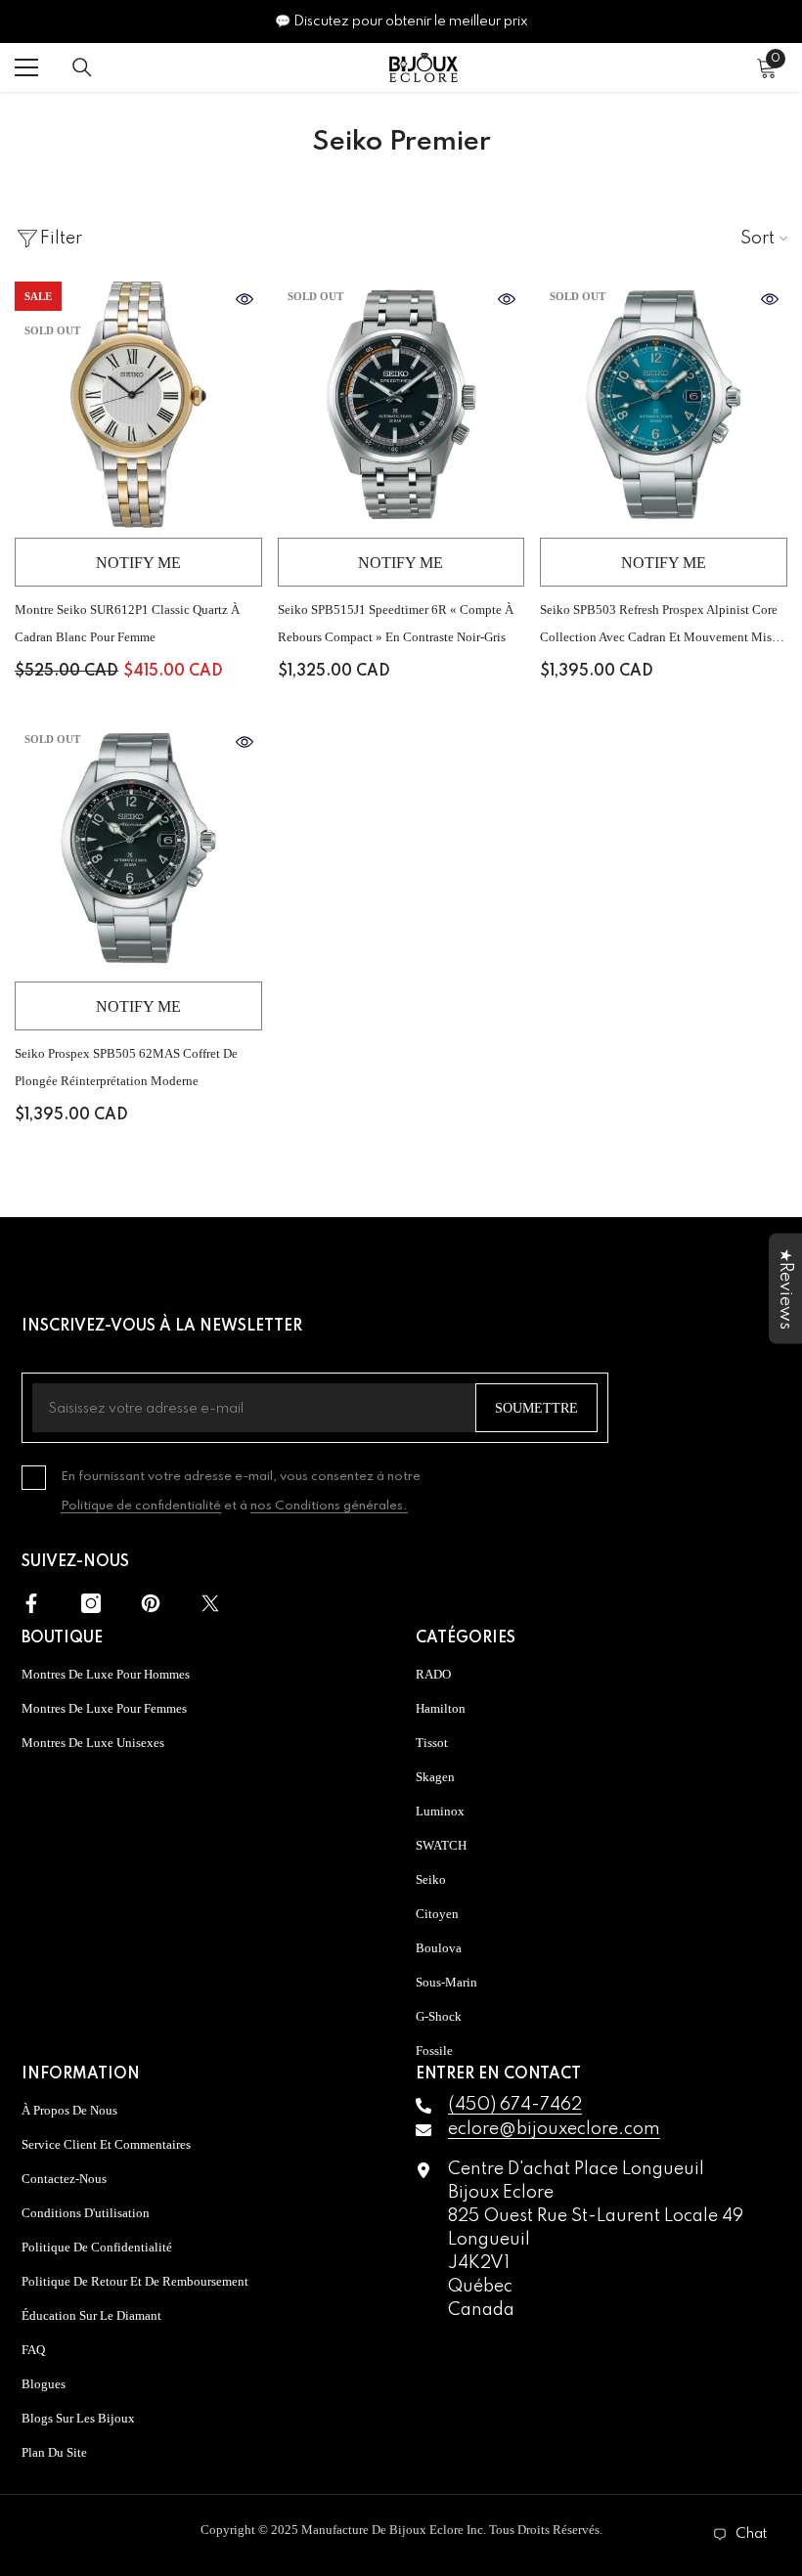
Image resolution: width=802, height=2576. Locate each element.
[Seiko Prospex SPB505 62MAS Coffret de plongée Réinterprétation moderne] (138, 848)
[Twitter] (210, 1603)
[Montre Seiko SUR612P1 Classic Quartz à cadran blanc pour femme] (138, 405)
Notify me (138, 563)
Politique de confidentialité (141, 1506)
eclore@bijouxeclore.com (554, 2129)
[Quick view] (245, 299)
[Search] (82, 67)
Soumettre (536, 1408)
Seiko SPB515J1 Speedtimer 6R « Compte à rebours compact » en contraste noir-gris (396, 623)
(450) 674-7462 (515, 2105)
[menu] (26, 67)
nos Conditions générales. (329, 1506)
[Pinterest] (151, 1603)
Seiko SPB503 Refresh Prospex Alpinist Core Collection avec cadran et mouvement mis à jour (662, 627)
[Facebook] (31, 1603)
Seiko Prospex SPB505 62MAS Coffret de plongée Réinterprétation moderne (126, 1067)
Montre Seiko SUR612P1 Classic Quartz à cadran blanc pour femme (127, 623)
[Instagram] (91, 1603)
